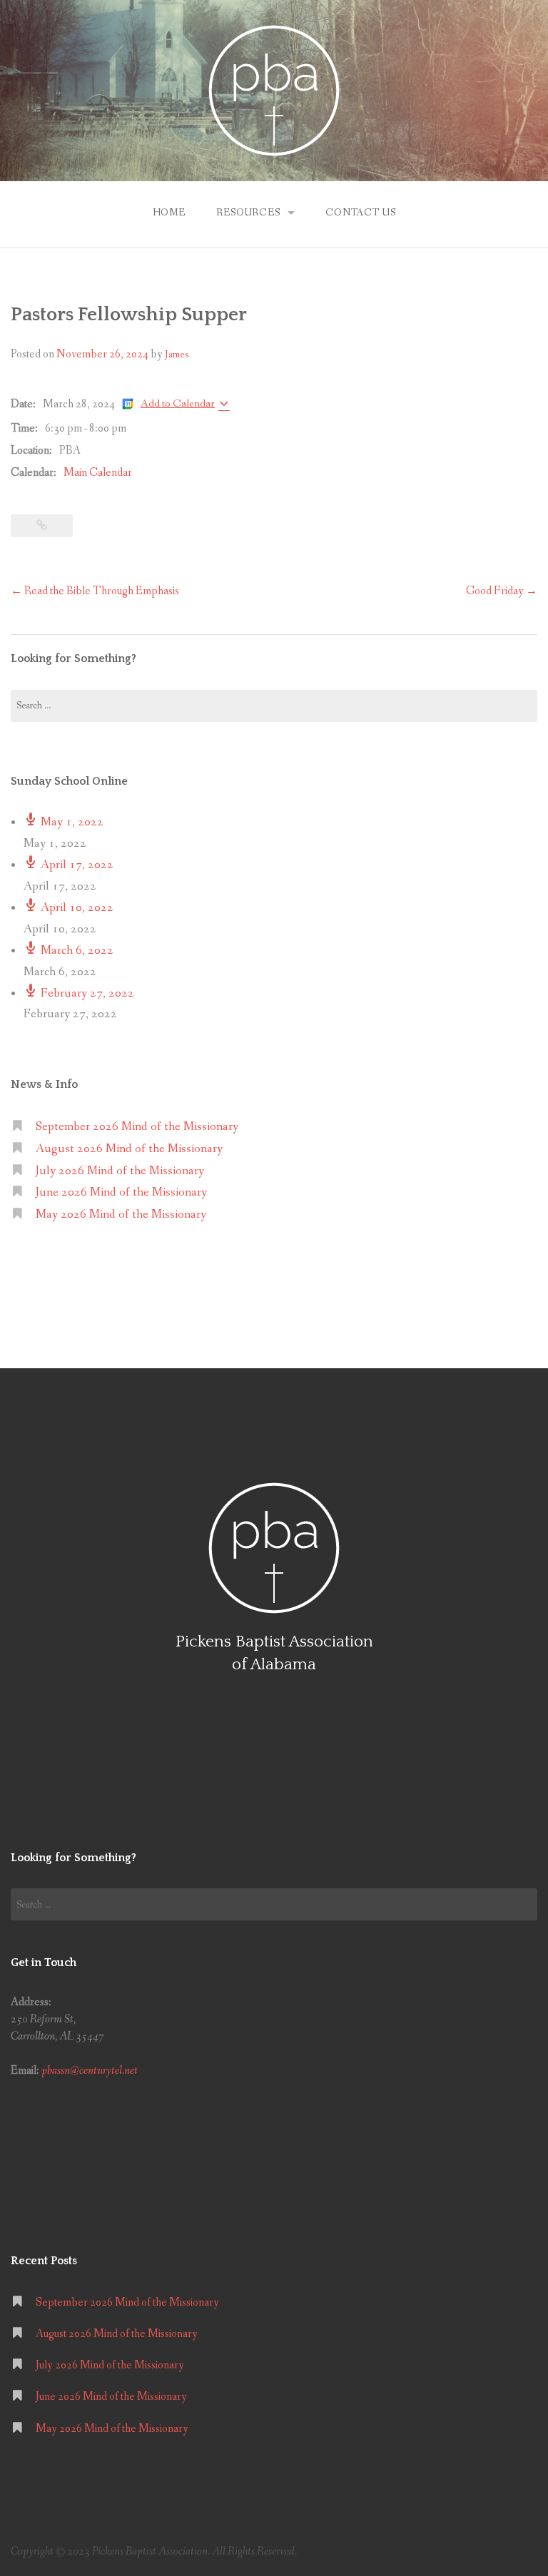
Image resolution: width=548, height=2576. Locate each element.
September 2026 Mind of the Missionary (137, 1127)
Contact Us (360, 213)
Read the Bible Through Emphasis (95, 591)
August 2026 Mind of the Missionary (129, 1149)
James (177, 355)
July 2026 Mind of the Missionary (120, 1171)
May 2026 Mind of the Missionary (121, 1215)
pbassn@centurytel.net (90, 2071)
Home (169, 213)
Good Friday (502, 591)
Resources (248, 213)
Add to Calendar (178, 403)
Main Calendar (98, 473)
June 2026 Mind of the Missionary (121, 1192)
